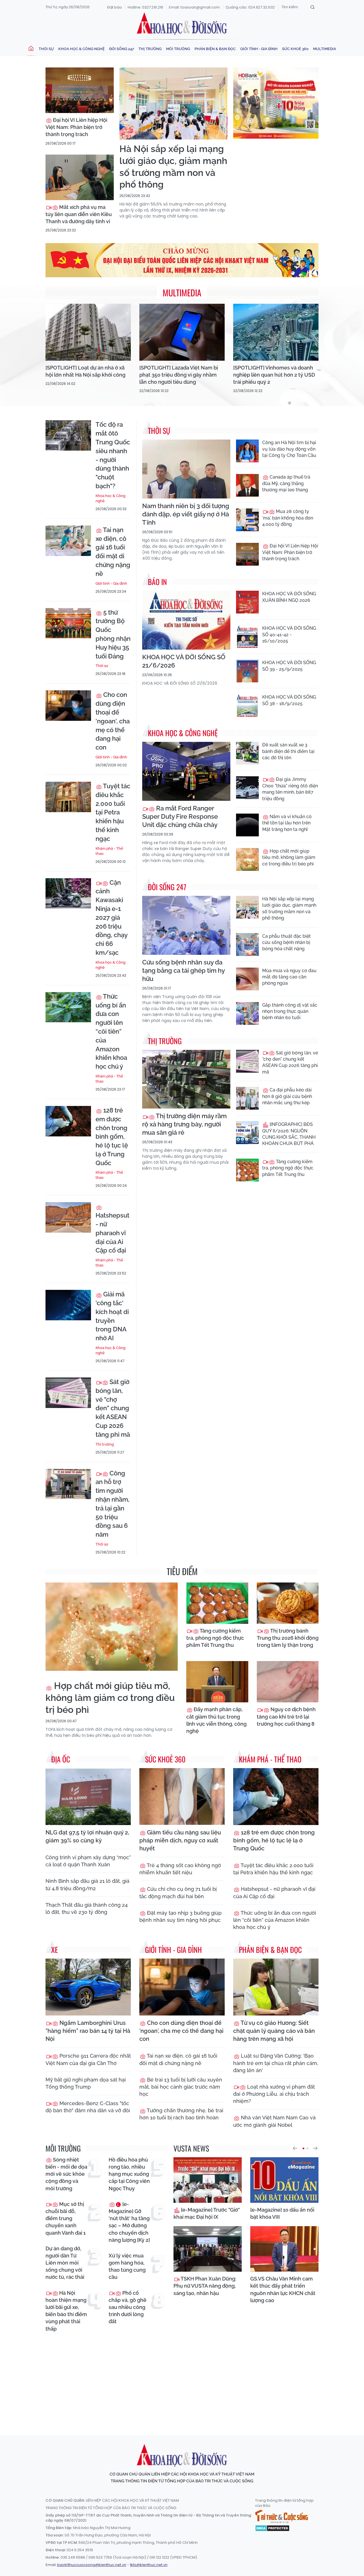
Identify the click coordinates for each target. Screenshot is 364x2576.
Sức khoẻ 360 (295, 49)
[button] (295, 2148)
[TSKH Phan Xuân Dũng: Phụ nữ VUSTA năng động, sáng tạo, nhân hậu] (208, 2249)
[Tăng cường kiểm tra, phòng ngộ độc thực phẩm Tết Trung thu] (247, 1170)
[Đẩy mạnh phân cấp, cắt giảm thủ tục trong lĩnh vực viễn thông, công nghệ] (217, 1682)
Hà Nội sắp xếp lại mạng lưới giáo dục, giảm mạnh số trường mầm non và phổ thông (173, 167)
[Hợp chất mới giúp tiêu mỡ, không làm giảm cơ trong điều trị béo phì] (247, 859)
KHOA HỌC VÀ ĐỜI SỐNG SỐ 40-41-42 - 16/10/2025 (289, 635)
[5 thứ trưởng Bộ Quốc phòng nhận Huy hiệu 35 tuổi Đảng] (68, 623)
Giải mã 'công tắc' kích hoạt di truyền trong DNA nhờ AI (112, 1316)
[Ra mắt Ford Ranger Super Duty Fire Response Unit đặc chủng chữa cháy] (186, 771)
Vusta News (191, 2148)
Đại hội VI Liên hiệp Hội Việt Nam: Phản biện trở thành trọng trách (76, 127)
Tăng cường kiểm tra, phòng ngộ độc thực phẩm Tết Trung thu (288, 1168)
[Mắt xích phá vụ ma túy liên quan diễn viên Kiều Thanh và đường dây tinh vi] (80, 177)
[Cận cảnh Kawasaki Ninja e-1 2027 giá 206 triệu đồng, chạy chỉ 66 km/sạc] (68, 893)
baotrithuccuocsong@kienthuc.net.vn (92, 2565)
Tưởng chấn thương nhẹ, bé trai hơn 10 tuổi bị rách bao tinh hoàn (181, 2114)
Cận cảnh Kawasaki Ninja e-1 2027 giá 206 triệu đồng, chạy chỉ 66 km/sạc (111, 917)
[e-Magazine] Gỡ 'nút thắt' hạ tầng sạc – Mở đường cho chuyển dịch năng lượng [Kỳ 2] (129, 2222)
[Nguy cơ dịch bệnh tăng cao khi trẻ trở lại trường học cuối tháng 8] (288, 1682)
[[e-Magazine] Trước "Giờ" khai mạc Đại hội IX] (208, 2180)
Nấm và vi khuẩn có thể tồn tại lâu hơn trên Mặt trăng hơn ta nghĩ (287, 823)
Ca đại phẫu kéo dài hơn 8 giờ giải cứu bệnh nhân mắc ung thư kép (287, 1096)
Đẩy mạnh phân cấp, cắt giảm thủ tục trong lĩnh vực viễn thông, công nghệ (216, 1720)
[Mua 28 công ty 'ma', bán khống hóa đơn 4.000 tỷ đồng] (247, 520)
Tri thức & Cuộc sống (282, 2517)
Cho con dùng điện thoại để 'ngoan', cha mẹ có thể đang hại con (113, 721)
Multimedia (325, 49)
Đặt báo (115, 7)
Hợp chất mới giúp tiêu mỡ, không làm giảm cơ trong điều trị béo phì (289, 857)
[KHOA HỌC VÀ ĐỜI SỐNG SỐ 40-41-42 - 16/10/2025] (247, 637)
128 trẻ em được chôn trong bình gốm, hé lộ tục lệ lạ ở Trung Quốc (112, 1137)
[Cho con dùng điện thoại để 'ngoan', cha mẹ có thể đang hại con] (68, 706)
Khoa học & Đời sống (182, 24)
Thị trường (150, 49)
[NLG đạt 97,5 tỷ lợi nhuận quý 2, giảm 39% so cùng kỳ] (88, 1797)
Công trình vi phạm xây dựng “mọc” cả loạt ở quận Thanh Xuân (88, 1861)
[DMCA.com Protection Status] (272, 2528)
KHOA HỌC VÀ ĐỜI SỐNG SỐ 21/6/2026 (184, 661)
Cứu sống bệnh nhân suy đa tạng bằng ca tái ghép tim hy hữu (183, 970)
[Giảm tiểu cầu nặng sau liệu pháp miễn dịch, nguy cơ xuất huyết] (182, 1797)
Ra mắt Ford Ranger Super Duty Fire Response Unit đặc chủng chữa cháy (180, 816)
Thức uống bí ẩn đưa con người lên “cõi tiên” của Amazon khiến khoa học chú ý (111, 1031)
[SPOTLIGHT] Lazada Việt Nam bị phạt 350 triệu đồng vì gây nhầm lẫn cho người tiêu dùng (179, 375)
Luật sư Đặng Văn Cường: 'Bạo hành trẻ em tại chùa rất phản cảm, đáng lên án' (276, 2063)
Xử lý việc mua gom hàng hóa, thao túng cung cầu (127, 2266)
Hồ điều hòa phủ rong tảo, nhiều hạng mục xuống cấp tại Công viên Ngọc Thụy (129, 2174)
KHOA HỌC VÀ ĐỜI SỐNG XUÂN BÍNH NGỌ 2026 (289, 597)
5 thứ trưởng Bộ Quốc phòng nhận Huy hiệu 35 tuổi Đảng (113, 634)
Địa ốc (61, 1759)
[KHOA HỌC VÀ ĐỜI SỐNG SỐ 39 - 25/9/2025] (247, 671)
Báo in (157, 582)
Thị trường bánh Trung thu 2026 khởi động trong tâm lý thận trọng (288, 1638)
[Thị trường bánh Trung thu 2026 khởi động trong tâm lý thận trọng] (288, 1603)
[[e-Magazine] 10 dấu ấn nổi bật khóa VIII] (284, 2180)
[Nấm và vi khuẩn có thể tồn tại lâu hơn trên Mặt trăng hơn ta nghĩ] (247, 825)
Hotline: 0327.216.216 (145, 7)
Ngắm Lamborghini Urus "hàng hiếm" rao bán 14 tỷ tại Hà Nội (88, 2031)
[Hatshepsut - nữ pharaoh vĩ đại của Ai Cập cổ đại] (68, 1217)
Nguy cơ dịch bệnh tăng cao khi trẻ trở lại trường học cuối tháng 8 (286, 1716)
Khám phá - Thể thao (109, 851)
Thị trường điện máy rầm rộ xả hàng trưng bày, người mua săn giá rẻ (184, 1124)
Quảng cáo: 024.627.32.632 (250, 7)
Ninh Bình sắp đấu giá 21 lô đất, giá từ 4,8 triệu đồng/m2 (87, 1885)
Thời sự (46, 49)
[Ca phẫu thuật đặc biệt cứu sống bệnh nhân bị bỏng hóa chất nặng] (247, 945)
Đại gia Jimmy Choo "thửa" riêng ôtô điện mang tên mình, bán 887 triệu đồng (290, 789)
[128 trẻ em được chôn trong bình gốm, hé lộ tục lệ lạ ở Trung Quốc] (68, 1121)
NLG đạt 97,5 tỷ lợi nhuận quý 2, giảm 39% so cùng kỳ (87, 1836)
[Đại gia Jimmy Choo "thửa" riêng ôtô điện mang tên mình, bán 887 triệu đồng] (247, 788)
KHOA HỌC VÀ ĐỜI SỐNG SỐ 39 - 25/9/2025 (289, 666)
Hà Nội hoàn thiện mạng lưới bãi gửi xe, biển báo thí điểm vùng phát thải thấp (66, 2311)
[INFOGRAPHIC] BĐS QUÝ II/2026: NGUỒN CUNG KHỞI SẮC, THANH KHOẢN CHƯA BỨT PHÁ (289, 1134)
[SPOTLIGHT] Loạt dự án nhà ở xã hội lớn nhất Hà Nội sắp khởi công (85, 371)
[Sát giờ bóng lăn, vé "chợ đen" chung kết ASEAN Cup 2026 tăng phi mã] (68, 1393)
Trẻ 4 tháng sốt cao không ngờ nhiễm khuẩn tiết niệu (180, 1869)
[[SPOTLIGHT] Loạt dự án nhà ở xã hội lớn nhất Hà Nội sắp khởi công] (88, 332)
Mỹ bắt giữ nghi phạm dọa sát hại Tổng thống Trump (86, 2083)
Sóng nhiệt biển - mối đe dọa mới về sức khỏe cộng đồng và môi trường (66, 2174)
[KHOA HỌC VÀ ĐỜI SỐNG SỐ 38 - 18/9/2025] (247, 705)
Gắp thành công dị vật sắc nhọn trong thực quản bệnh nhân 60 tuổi (290, 1011)
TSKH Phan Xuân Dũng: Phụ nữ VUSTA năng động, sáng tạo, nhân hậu (205, 2286)
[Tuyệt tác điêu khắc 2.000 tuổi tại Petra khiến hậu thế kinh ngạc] (68, 797)
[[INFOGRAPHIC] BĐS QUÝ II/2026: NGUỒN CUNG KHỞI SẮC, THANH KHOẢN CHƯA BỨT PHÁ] (247, 1133)
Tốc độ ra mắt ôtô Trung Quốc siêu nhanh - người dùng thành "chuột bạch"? (113, 455)
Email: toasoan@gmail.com (194, 7)
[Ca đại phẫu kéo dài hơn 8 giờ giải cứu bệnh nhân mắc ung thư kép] (247, 1098)
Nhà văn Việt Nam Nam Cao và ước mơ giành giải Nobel (274, 2121)
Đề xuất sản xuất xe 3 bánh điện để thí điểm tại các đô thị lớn (288, 751)
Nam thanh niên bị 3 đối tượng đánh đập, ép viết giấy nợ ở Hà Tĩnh (186, 514)
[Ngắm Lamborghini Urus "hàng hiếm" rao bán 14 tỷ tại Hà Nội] (88, 1987)
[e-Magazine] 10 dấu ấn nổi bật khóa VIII (282, 2213)
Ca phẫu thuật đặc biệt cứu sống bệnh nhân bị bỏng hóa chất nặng (287, 943)
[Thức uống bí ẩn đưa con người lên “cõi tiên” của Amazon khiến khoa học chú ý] (68, 1007)
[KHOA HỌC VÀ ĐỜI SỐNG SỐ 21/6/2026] (186, 620)
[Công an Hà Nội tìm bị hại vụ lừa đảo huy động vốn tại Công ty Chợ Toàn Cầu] (247, 451)
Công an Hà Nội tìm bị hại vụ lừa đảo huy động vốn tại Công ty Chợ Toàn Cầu (289, 449)
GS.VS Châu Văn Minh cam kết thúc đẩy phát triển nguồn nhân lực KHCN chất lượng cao (283, 2289)
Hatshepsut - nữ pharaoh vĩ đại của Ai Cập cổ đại (112, 1233)
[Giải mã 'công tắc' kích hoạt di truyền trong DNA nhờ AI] (68, 1305)
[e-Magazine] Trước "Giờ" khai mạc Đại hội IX (207, 2213)
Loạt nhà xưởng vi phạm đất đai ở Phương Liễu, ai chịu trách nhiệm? (274, 2094)
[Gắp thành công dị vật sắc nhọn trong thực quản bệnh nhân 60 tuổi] (247, 1013)
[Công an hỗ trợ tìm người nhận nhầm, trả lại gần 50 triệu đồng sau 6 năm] (68, 1484)
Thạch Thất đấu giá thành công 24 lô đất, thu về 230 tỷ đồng (87, 1908)
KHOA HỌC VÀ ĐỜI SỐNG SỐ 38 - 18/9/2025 (289, 700)
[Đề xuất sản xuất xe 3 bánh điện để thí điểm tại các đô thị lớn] (247, 753)
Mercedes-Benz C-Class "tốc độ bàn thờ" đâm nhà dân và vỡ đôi (88, 2107)
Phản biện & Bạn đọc (215, 49)
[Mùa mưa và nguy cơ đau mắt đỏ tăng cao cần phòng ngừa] (247, 979)
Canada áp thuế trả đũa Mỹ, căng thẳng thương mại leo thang (286, 483)
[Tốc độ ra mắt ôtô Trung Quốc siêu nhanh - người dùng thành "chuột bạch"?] (68, 435)
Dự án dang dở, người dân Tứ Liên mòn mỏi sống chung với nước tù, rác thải (65, 2263)
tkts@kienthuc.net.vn (149, 2565)
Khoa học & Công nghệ (81, 49)
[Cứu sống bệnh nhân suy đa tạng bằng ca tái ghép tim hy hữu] (186, 925)
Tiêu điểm (182, 1571)
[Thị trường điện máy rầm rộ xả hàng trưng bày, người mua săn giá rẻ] (186, 1079)
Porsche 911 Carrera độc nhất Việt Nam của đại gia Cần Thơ (88, 2059)
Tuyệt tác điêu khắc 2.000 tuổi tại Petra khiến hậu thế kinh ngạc (113, 812)
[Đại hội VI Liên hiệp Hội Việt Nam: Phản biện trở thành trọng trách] (80, 90)
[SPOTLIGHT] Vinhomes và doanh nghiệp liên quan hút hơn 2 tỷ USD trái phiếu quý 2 (274, 375)
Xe (55, 1950)
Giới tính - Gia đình (259, 49)
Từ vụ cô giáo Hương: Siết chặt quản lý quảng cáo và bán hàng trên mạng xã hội (274, 2031)
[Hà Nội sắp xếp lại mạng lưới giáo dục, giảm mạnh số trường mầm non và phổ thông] (173, 103)
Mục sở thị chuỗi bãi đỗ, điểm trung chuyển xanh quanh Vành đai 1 (66, 2218)
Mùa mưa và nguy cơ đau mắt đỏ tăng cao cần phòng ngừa (289, 977)
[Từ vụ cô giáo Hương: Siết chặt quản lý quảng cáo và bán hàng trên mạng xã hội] (276, 1987)
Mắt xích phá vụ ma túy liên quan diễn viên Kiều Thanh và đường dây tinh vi (79, 214)
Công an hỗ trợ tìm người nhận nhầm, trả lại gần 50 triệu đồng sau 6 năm (112, 1504)
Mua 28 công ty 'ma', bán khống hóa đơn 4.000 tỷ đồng (288, 518)
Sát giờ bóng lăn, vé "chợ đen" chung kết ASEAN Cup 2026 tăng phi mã (113, 1408)
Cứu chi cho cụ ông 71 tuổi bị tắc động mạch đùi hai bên (178, 1893)
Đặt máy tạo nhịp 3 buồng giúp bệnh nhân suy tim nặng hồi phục (180, 1916)
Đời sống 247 (122, 49)
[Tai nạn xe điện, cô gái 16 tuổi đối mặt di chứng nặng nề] (68, 541)
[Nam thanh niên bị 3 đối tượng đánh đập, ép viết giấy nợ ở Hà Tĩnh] (186, 469)
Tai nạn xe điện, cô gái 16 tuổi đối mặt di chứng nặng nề (113, 552)
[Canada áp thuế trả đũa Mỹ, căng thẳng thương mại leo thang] (247, 485)
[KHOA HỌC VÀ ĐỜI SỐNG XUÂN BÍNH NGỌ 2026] (247, 602)
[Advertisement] (183, 2379)
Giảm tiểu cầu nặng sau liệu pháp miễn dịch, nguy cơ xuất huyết (180, 1840)
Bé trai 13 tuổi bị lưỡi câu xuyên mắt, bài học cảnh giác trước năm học (181, 2087)
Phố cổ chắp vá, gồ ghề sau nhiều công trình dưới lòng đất (128, 2307)
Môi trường (178, 49)
